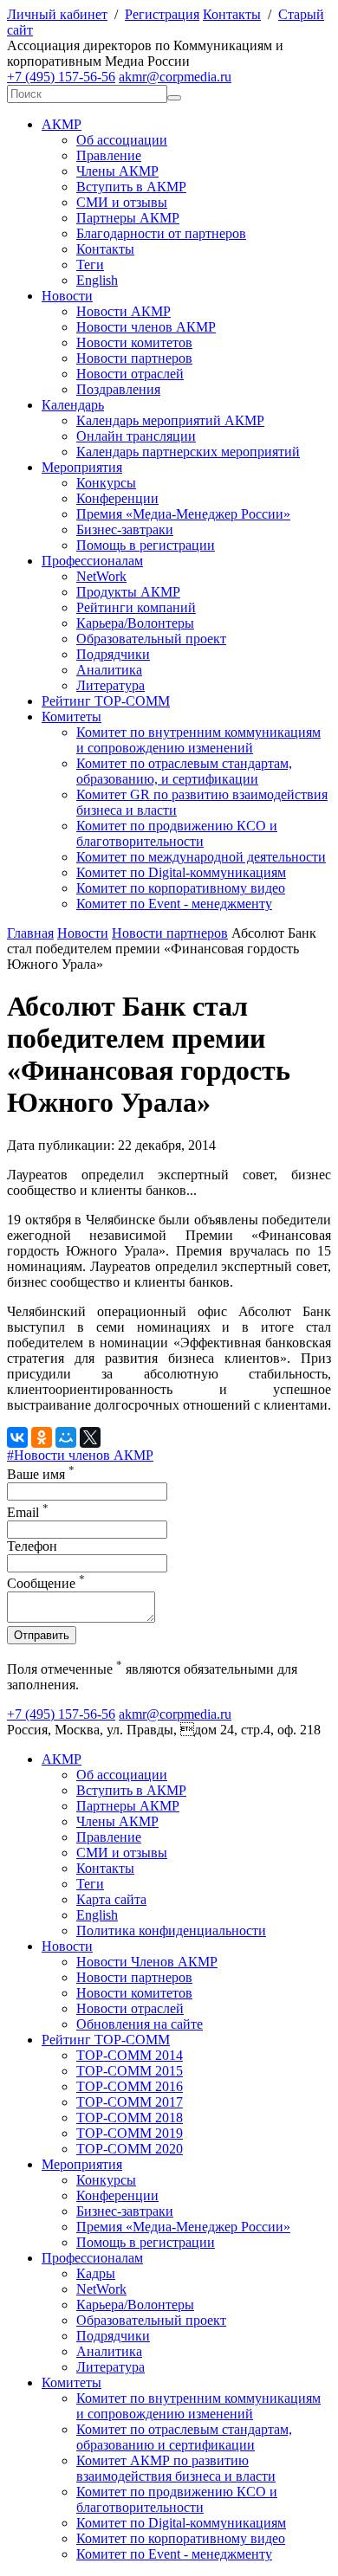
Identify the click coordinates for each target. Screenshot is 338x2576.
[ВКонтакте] (17, 1437)
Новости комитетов (134, 342)
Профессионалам (92, 561)
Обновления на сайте (140, 2024)
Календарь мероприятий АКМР (170, 420)
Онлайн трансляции (136, 436)
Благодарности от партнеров (161, 233)
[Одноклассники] (42, 1437)
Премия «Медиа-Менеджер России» (183, 514)
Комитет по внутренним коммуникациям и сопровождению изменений (198, 740)
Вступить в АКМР (131, 187)
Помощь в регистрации (146, 545)
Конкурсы (106, 483)
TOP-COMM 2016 (130, 2086)
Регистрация (162, 14)
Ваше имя (41, 1474)
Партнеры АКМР (128, 218)
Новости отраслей (130, 374)
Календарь (73, 405)
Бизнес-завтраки (125, 529)
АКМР (62, 124)
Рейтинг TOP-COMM (106, 701)
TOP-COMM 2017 (130, 2102)
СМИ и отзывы (122, 202)
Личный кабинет (57, 14)
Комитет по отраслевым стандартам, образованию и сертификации (184, 2437)
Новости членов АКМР (146, 327)
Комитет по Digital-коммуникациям (181, 872)
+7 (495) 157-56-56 (61, 77)
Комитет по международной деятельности (201, 857)
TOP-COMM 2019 (130, 2133)
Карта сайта (111, 1899)
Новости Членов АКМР (147, 1962)
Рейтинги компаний (136, 607)
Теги (90, 265)
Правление (109, 155)
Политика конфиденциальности (171, 1930)
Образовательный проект (151, 639)
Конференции (117, 498)
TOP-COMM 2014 (130, 2055)
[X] (90, 1437)
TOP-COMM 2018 (130, 2118)
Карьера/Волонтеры (135, 623)
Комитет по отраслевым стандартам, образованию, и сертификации (184, 771)
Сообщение (46, 1583)
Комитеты (71, 717)
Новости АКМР (123, 311)
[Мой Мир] (66, 1437)
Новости (67, 296)
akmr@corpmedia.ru (175, 77)
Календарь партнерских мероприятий (188, 452)
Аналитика (109, 670)
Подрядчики (113, 654)
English (97, 280)
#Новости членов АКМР (80, 1455)
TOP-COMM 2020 (130, 2149)
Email (28, 1512)
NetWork (101, 576)
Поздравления (118, 389)
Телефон (32, 1546)
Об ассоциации (122, 140)
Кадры (96, 2273)
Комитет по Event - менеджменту (174, 904)
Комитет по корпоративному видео (181, 888)
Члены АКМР (117, 171)
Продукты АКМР (128, 592)
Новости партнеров (134, 358)
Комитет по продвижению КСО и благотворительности (177, 833)
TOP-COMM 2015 (130, 2071)
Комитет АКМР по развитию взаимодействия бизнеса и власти (176, 2468)
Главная (30, 933)
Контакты (232, 14)
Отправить (42, 1635)
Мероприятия (82, 467)
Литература (110, 685)
